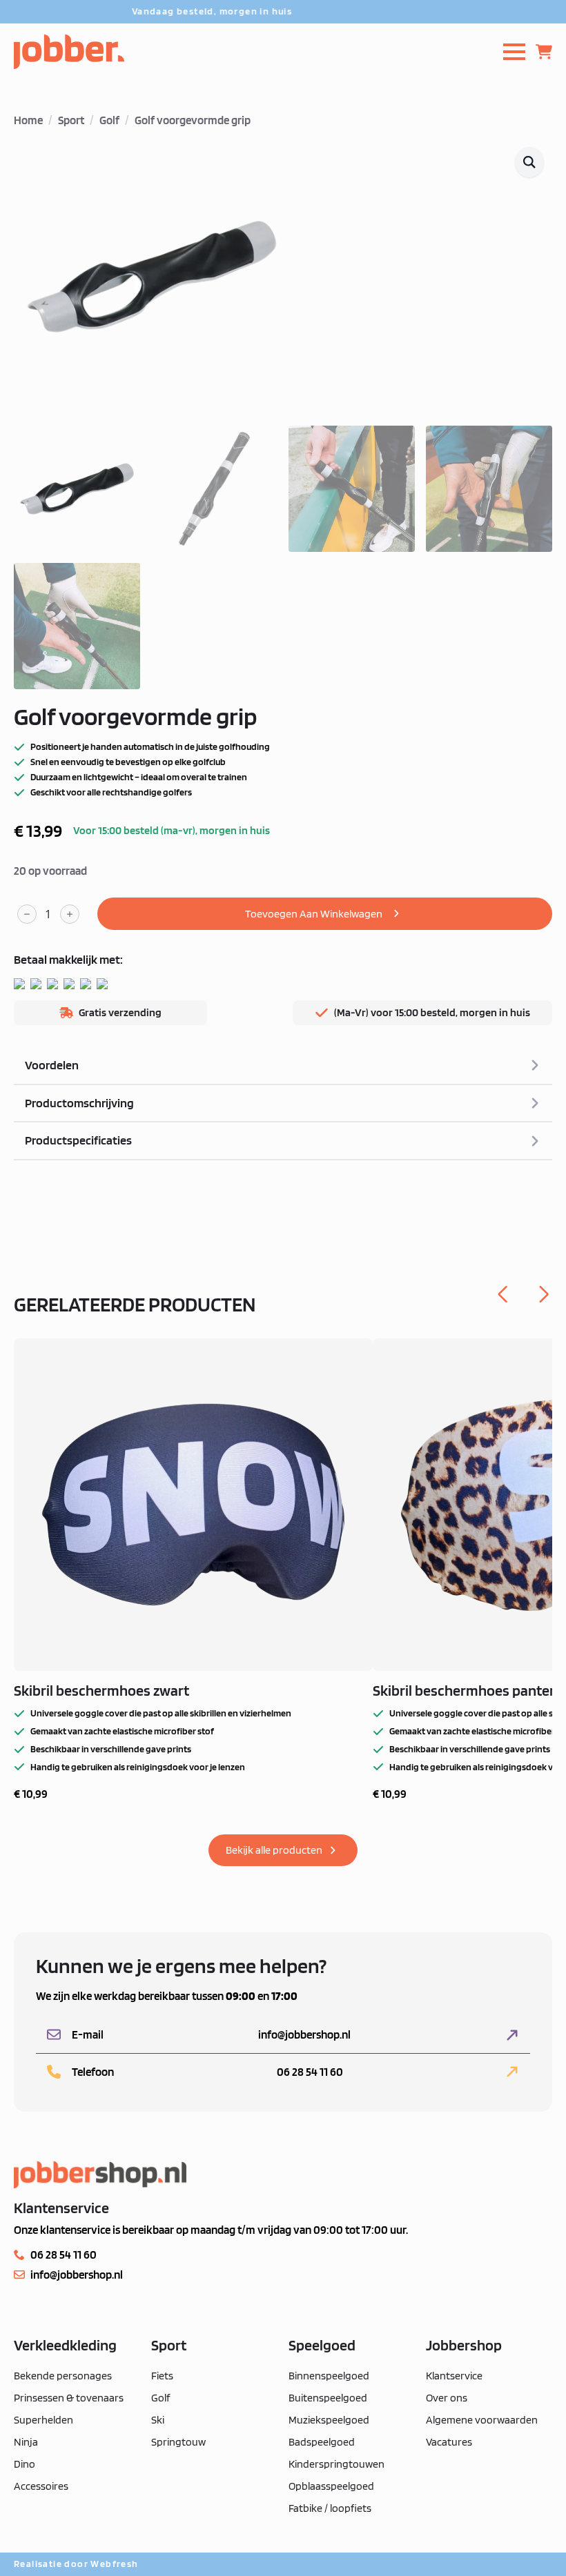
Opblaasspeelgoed (331, 2486)
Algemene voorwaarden (482, 2420)
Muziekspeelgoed (329, 2420)
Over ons (447, 2398)
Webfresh (114, 2564)
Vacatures (449, 2442)
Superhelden (43, 2420)
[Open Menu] (514, 52)
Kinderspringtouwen (336, 2464)
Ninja (26, 2442)
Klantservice (454, 2376)
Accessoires (41, 2486)
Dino (25, 2464)
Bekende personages (63, 2376)
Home (28, 120)
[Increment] (70, 914)
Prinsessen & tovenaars (69, 2398)
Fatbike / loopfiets (330, 2508)
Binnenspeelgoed (329, 2376)
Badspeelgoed (322, 2442)
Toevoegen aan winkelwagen (314, 914)
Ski (158, 2420)
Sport (71, 120)
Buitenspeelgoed (328, 2398)
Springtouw (178, 2442)
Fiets (162, 2376)
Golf (109, 120)
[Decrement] (27, 914)
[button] (529, 162)
